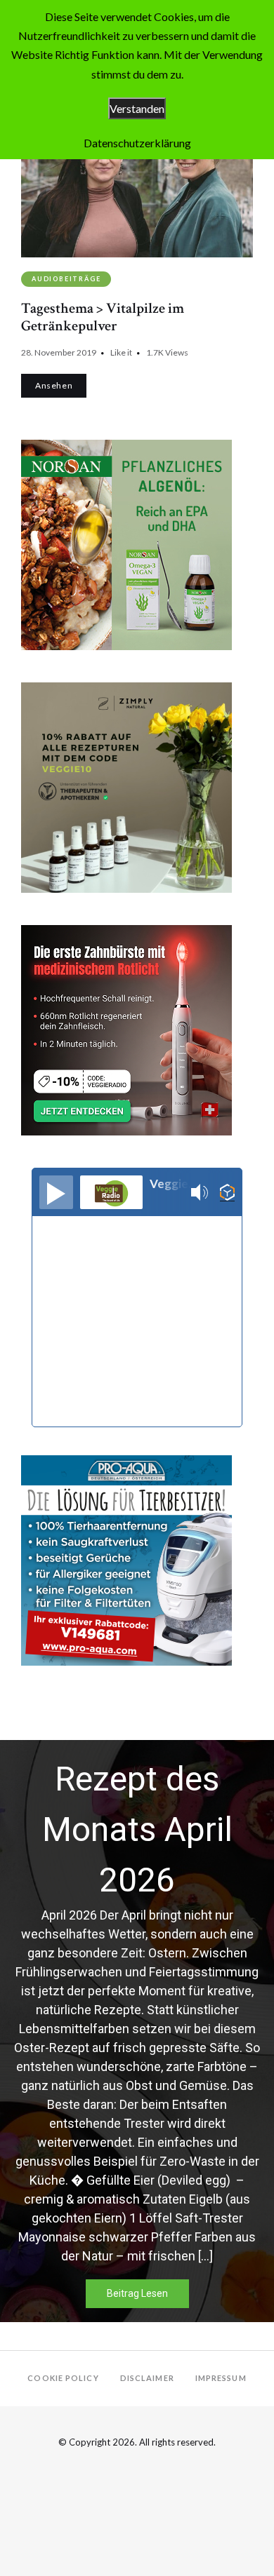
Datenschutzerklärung (137, 143)
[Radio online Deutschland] (227, 1193)
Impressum (221, 2378)
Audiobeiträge (66, 279)
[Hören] (56, 1192)
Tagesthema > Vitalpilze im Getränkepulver (103, 317)
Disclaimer (147, 2378)
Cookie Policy (63, 2378)
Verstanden (137, 108)
